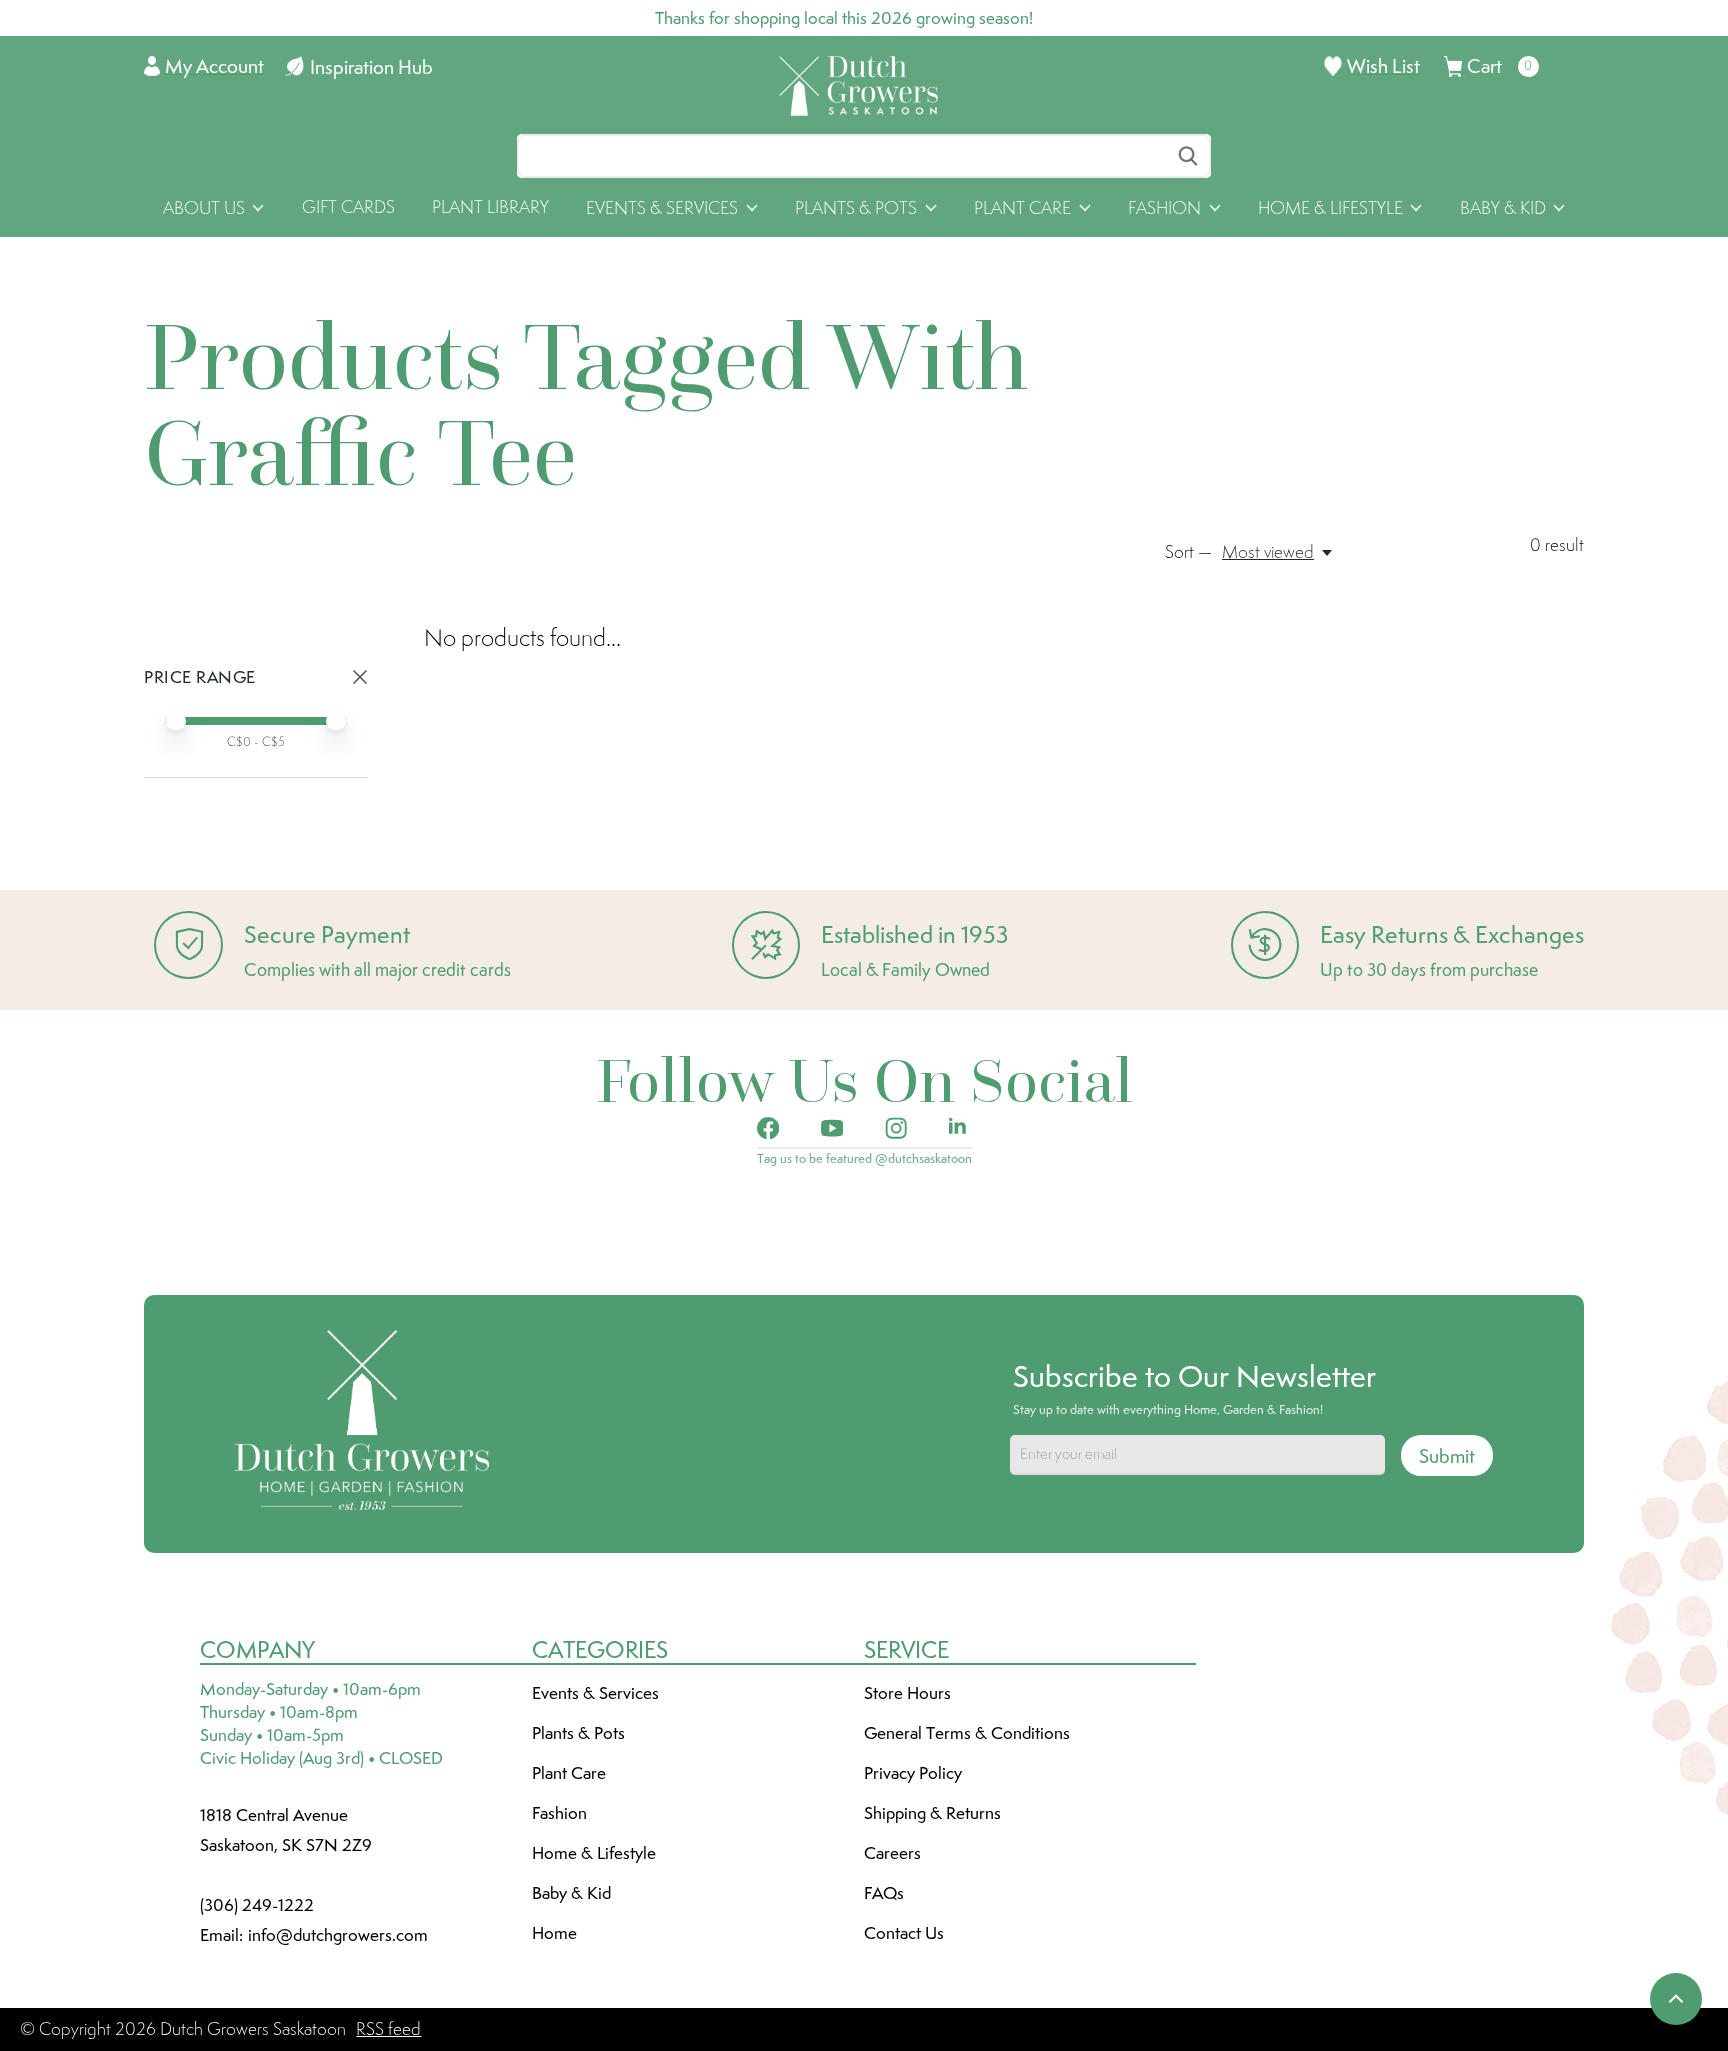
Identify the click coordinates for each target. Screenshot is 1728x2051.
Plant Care (569, 1773)
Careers (892, 1853)
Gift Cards (348, 207)
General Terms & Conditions (967, 1733)
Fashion (559, 1813)
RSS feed (388, 2029)
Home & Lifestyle (594, 1853)
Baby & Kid (571, 1893)
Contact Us (904, 1933)
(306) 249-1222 (257, 1905)
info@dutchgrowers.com (338, 1935)
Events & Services (595, 1693)
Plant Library (490, 207)
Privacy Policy (913, 1773)
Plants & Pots (578, 1733)
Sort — (1188, 552)
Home (554, 1933)
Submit (1447, 1456)
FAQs (884, 1893)
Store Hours (907, 1693)
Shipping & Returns (932, 1813)
